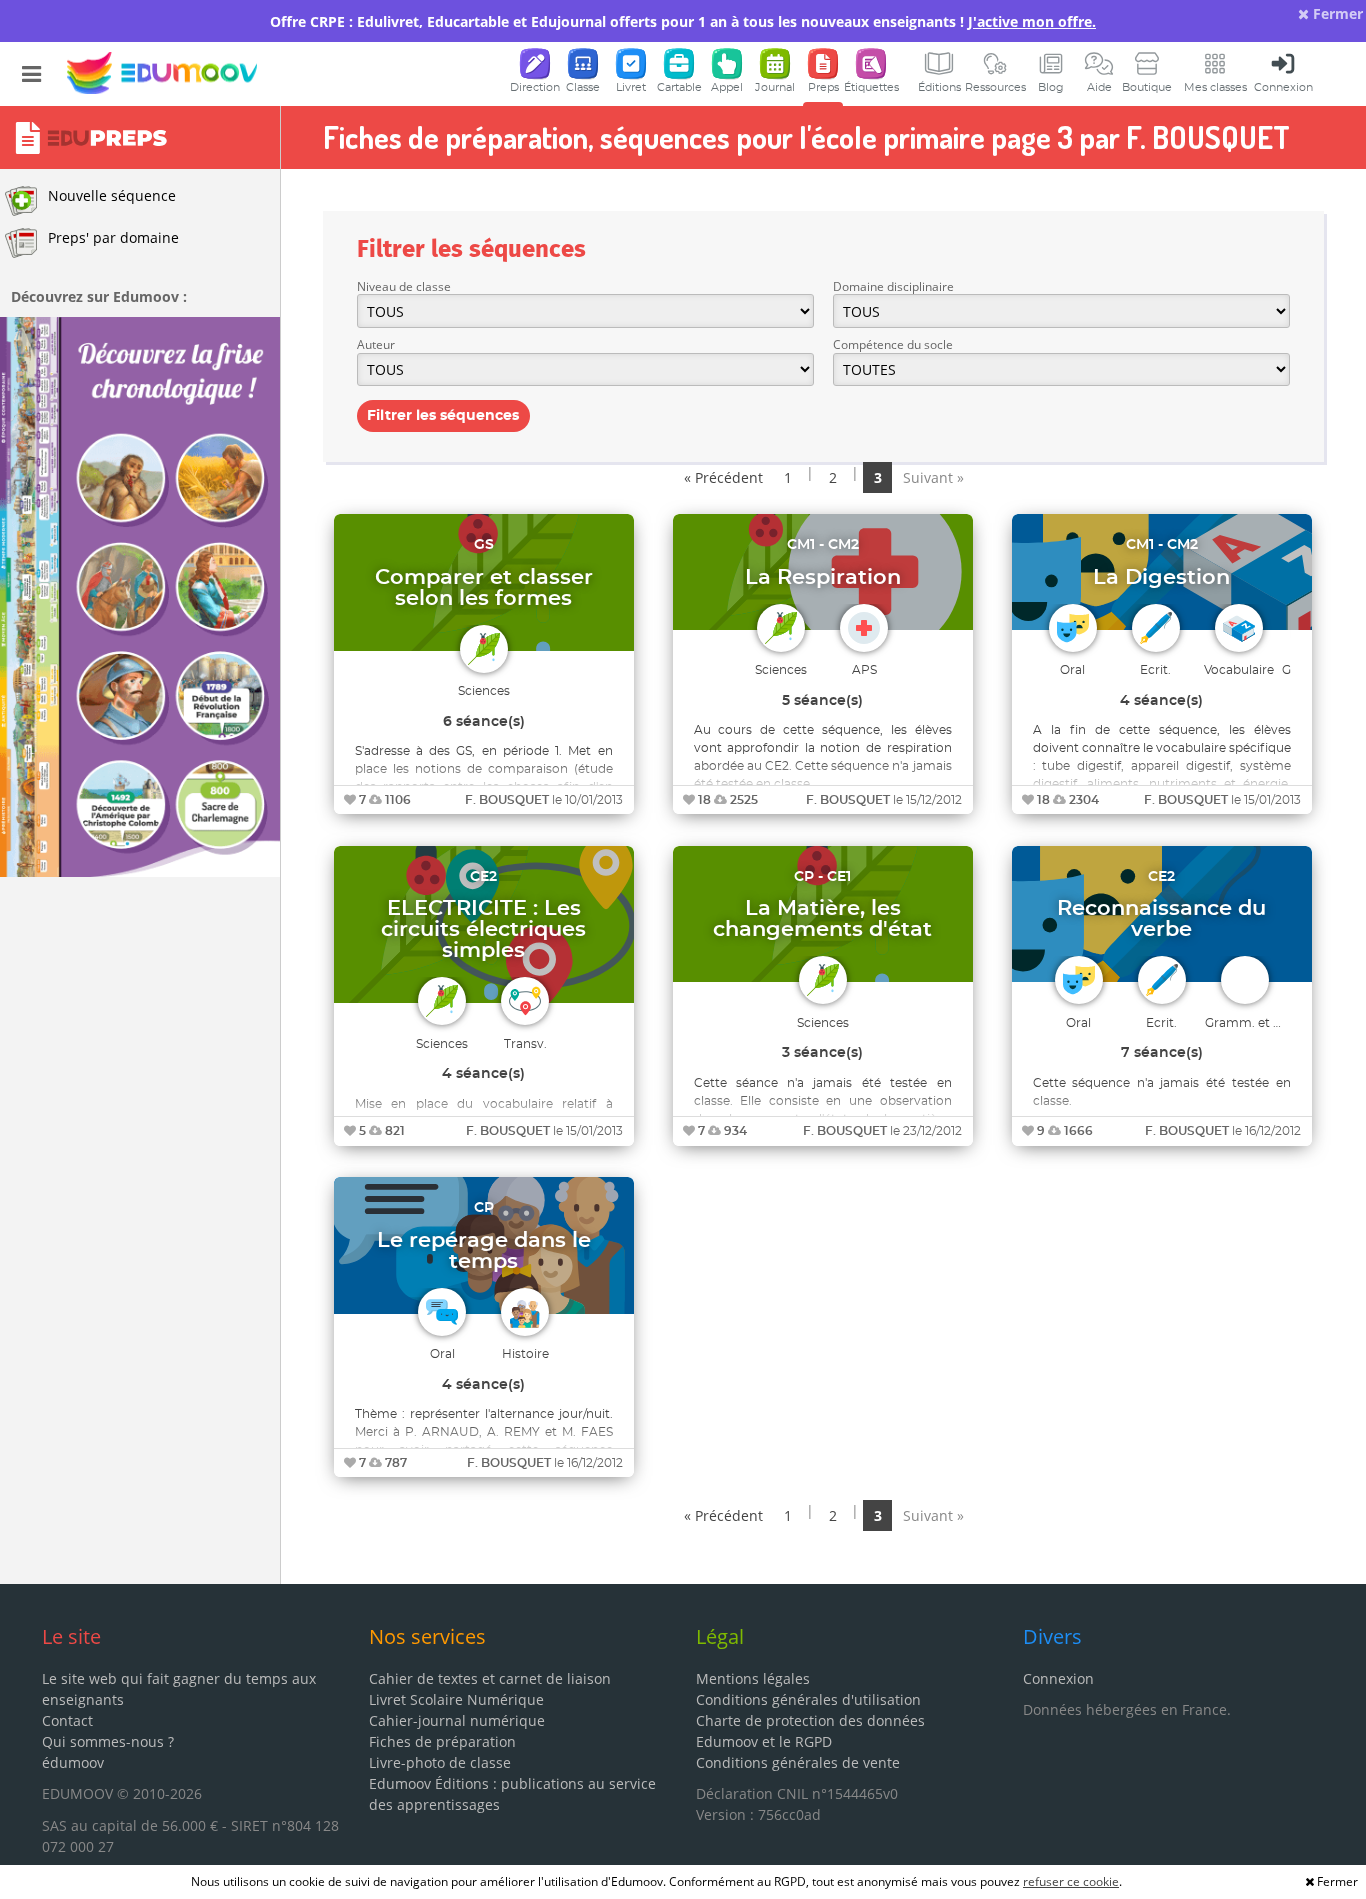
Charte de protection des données (810, 1720)
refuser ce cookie (1071, 1881)
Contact (67, 1720)
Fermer (1336, 13)
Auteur (376, 344)
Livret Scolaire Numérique (456, 1699)
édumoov (73, 1762)
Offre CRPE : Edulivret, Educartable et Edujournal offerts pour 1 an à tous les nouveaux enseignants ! (683, 21)
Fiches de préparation (442, 1741)
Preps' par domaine (113, 237)
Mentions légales (753, 1678)
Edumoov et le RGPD (764, 1741)
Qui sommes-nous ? (108, 1741)
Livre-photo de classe (440, 1762)
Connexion (1058, 1678)
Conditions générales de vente (798, 1762)
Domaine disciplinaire (893, 286)
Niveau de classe (404, 286)
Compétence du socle (893, 344)
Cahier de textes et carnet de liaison (490, 1678)
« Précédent (723, 477)
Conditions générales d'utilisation (808, 1699)
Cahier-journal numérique (457, 1720)
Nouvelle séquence (112, 195)
